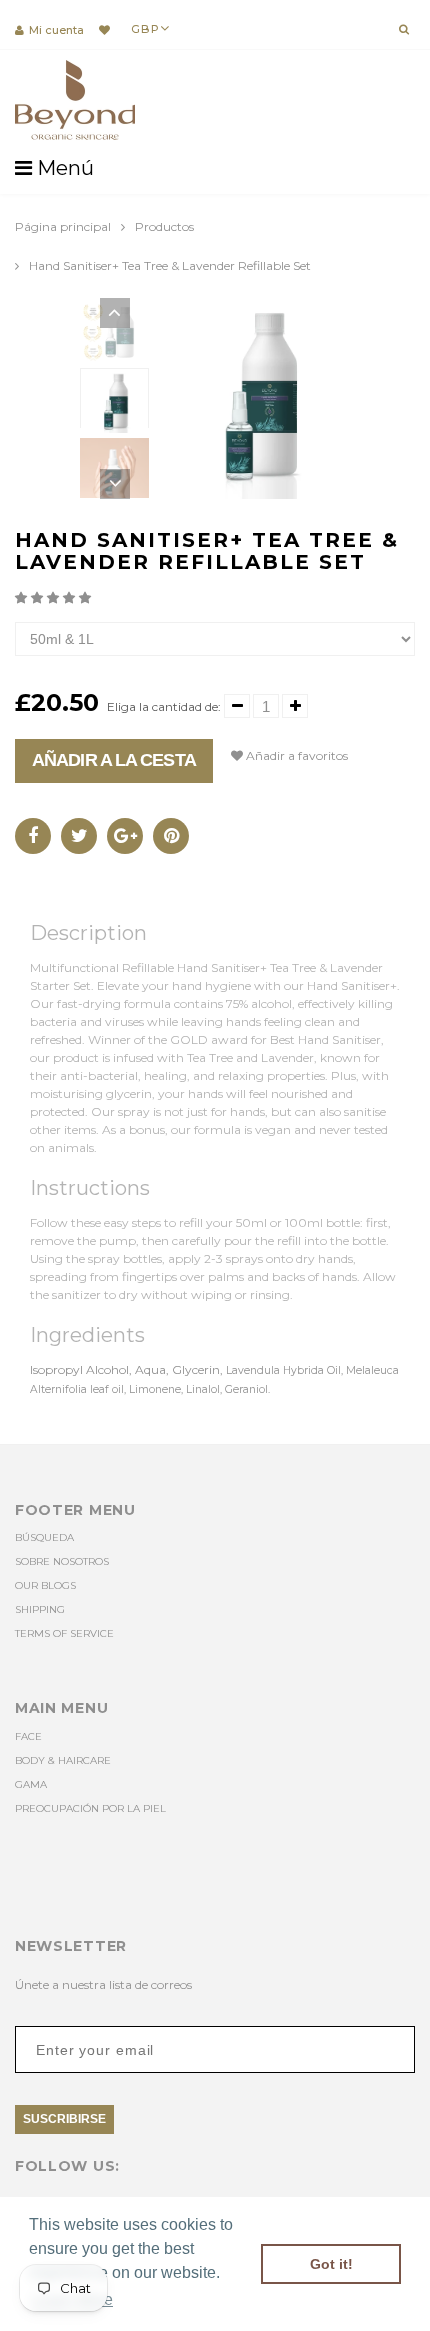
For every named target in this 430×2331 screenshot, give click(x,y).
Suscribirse (64, 2119)
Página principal (63, 226)
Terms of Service (64, 1633)
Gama (31, 1784)
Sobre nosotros (62, 1561)
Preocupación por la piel (90, 1808)
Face (28, 1736)
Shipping (40, 1609)
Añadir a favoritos (295, 755)
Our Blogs (45, 1585)
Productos (164, 226)
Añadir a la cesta (114, 760)
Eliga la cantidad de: (164, 706)
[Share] (33, 836)
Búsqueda (44, 1537)
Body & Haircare (63, 1760)
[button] (54, 597)
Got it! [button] (331, 2264)
